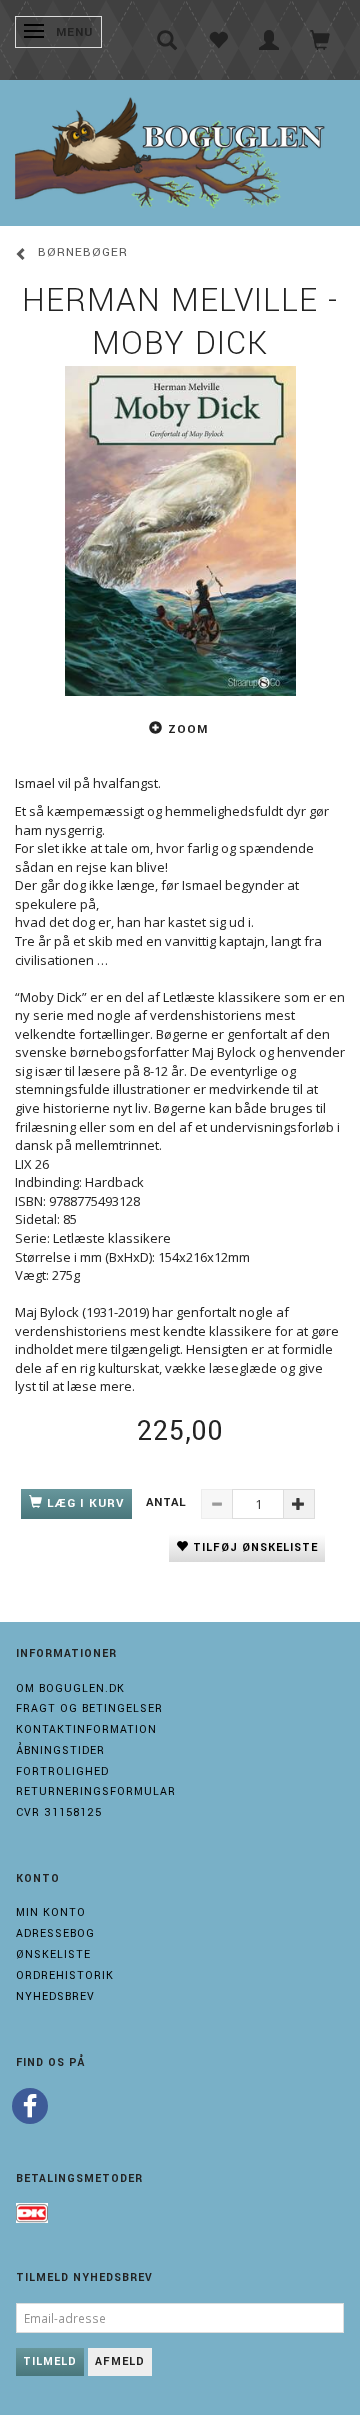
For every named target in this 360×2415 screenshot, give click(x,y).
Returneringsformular (96, 1791)
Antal (168, 1502)
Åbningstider (60, 1750)
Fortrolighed (62, 1771)
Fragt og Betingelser (89, 1708)
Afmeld (120, 2361)
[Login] (269, 40)
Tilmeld (50, 2361)
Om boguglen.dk (70, 1688)
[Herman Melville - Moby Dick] (180, 531)
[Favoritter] (218, 40)
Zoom (188, 729)
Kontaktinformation (86, 1729)
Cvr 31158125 (59, 1812)
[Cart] (320, 40)
